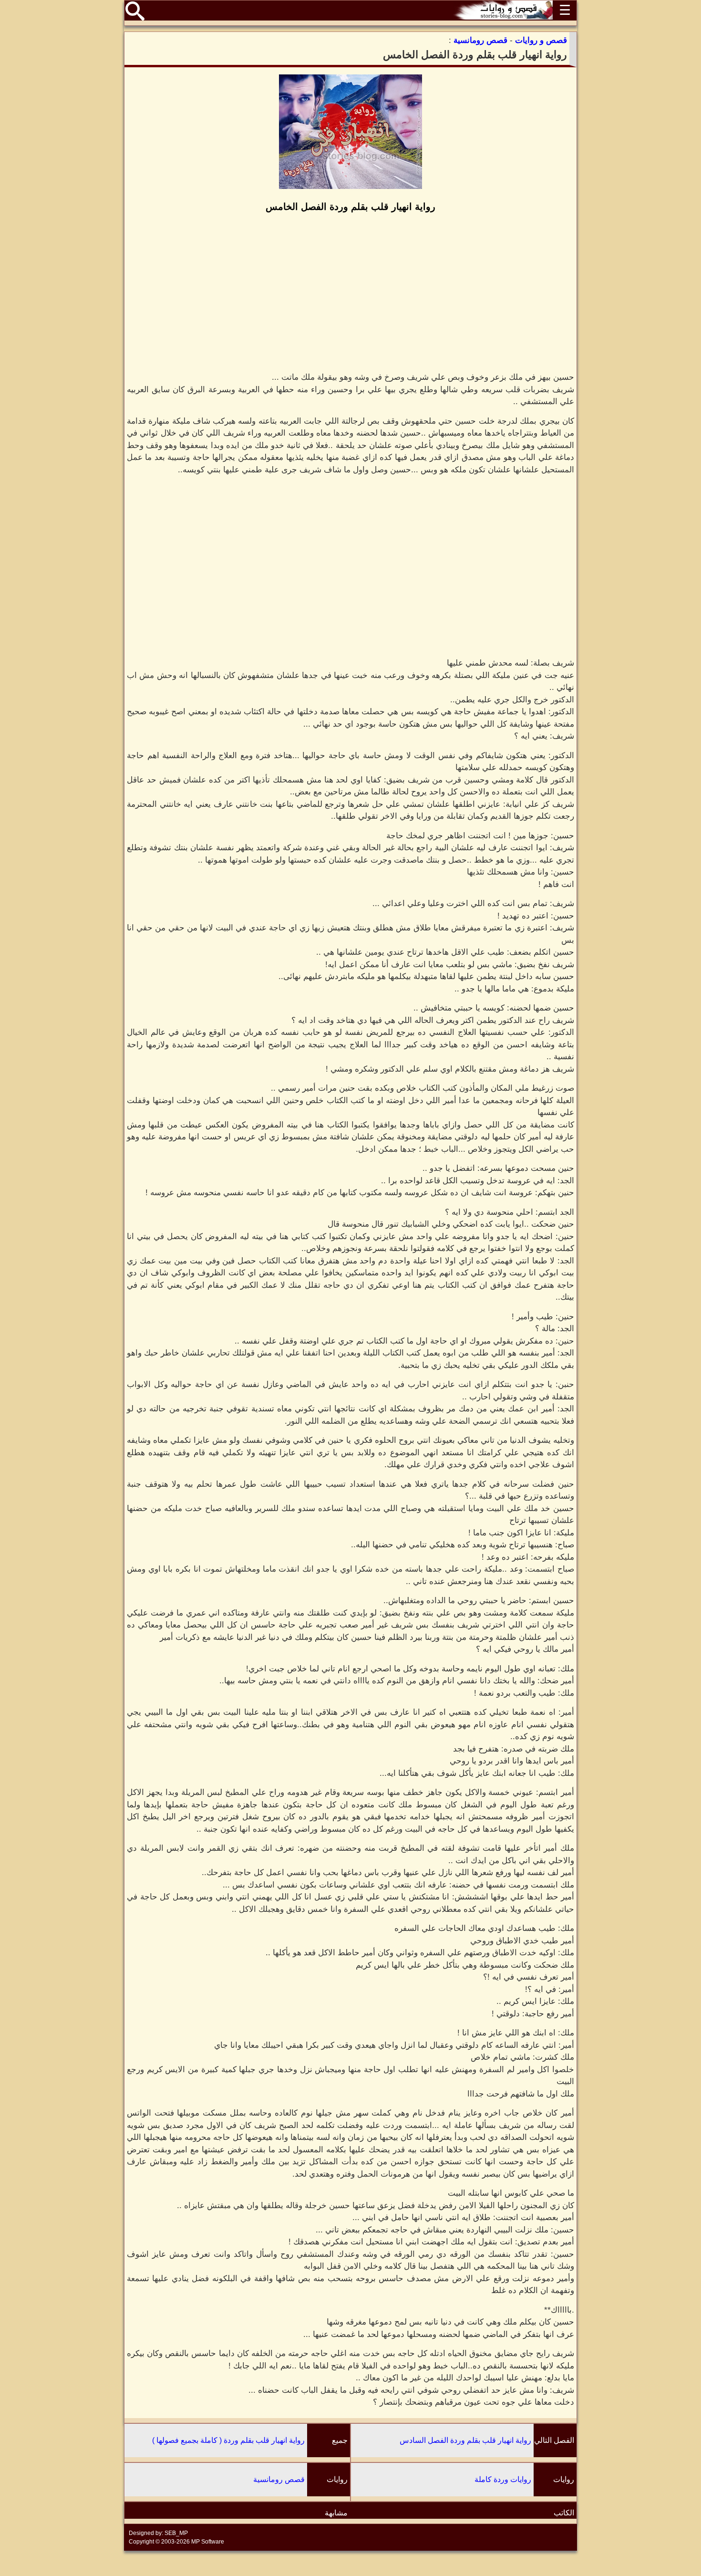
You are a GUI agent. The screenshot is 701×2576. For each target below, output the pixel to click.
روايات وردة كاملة (503, 2479)
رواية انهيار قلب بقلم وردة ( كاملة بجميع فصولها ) (228, 2440)
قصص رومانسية (279, 2479)
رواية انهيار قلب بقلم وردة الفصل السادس (465, 2440)
